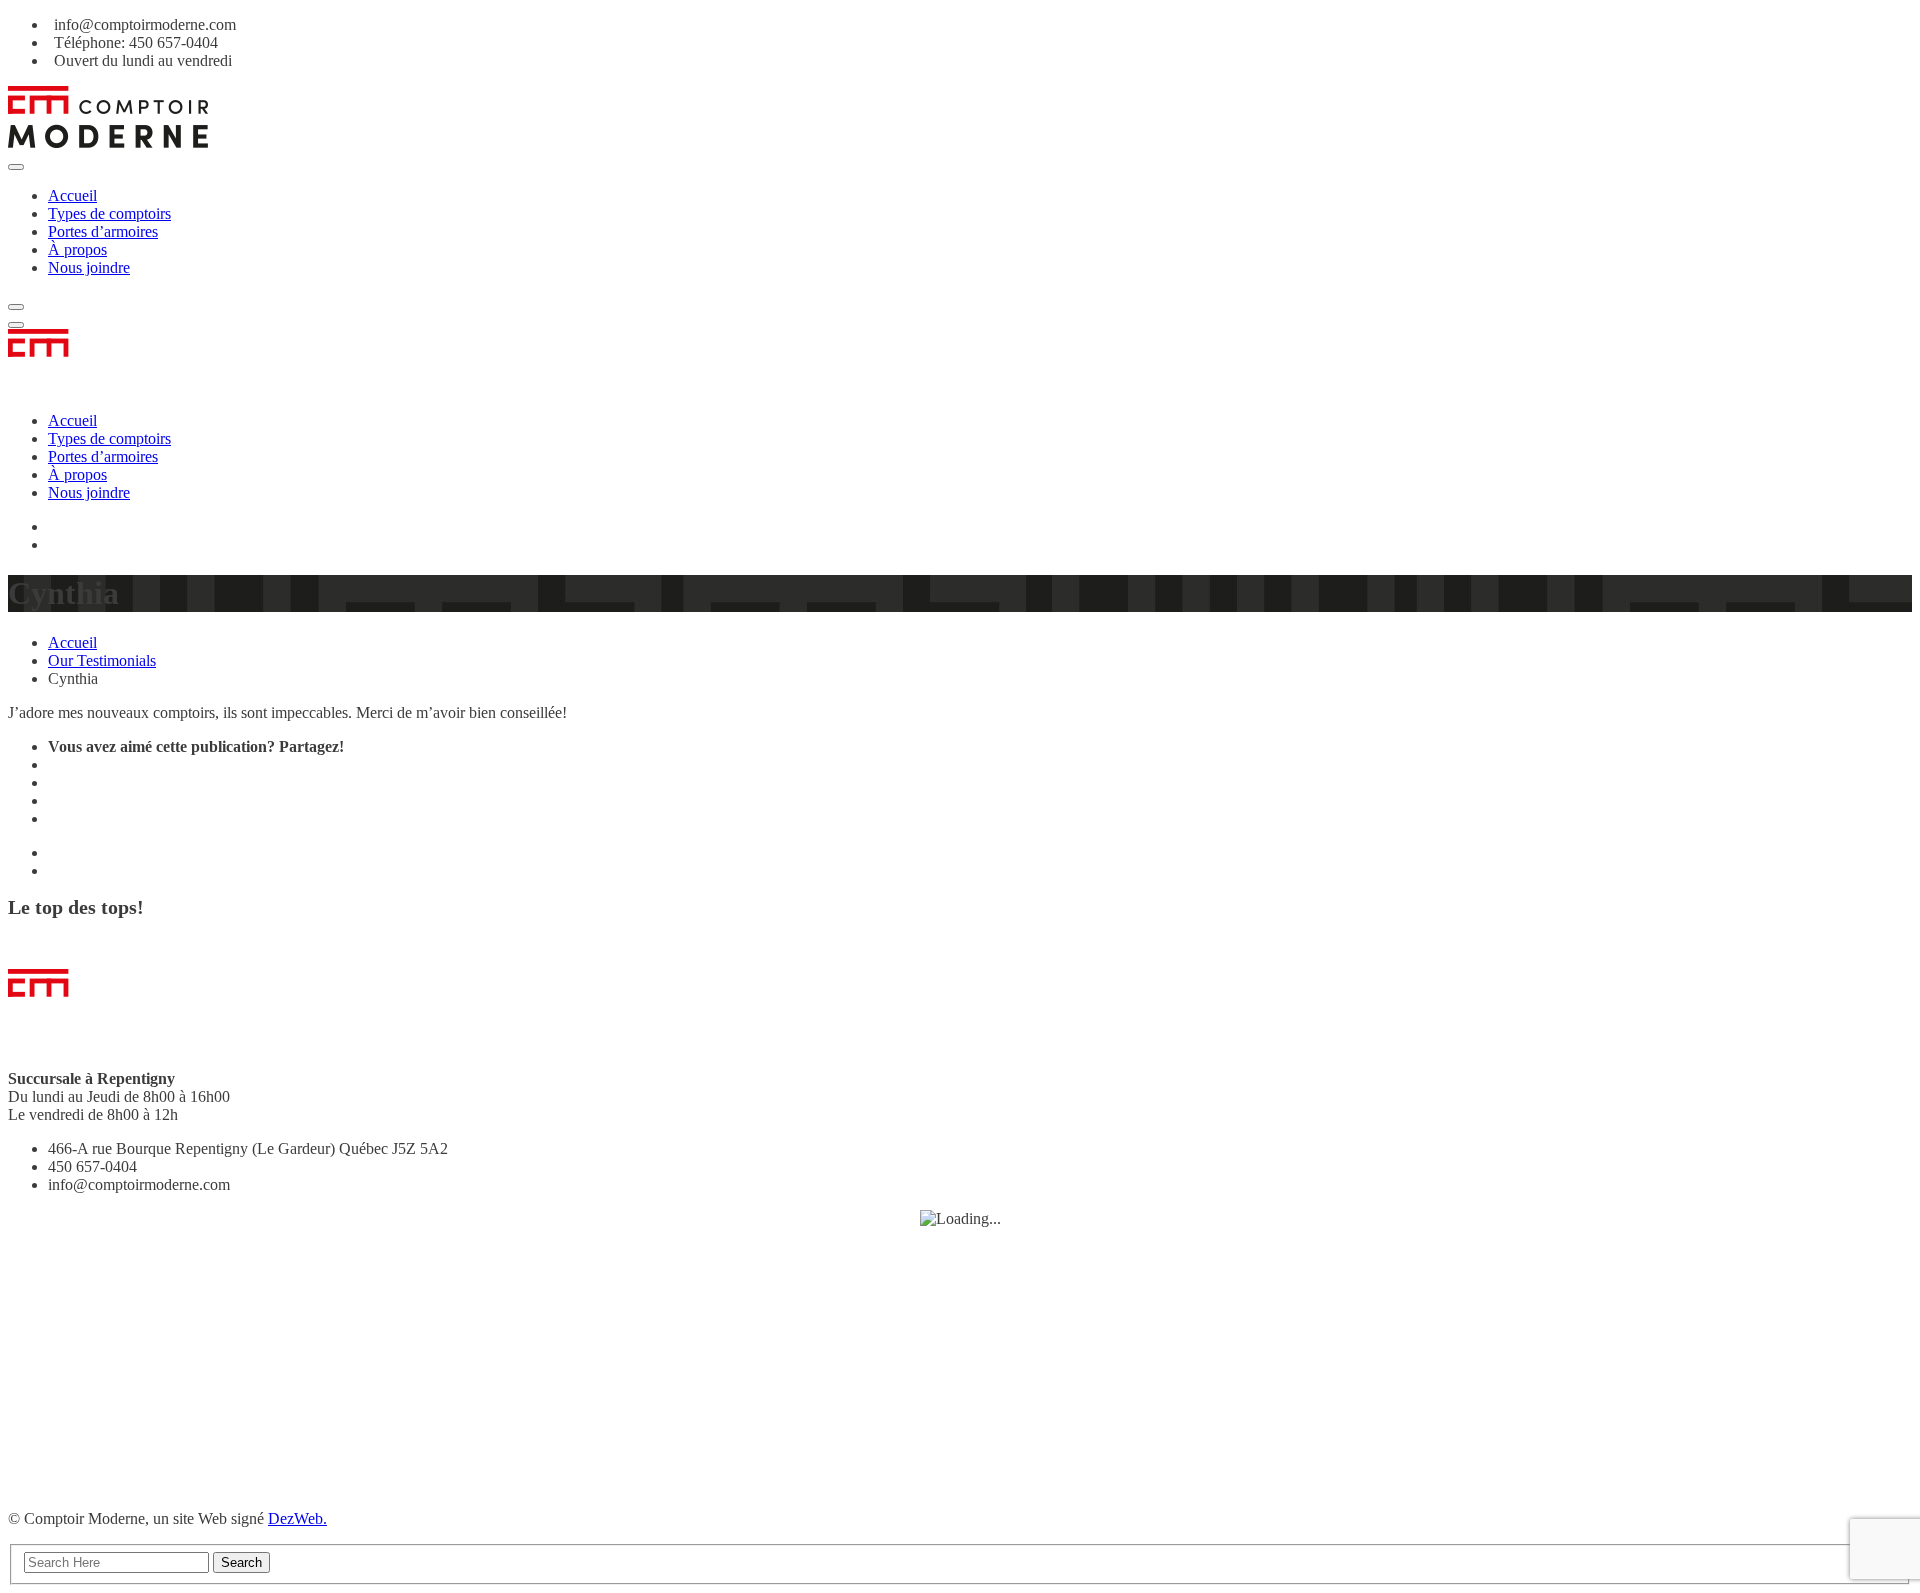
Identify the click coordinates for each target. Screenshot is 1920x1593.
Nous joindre (89, 267)
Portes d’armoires (103, 231)
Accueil (72, 195)
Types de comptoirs (109, 213)
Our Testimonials (102, 660)
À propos (77, 249)
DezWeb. (297, 1518)
